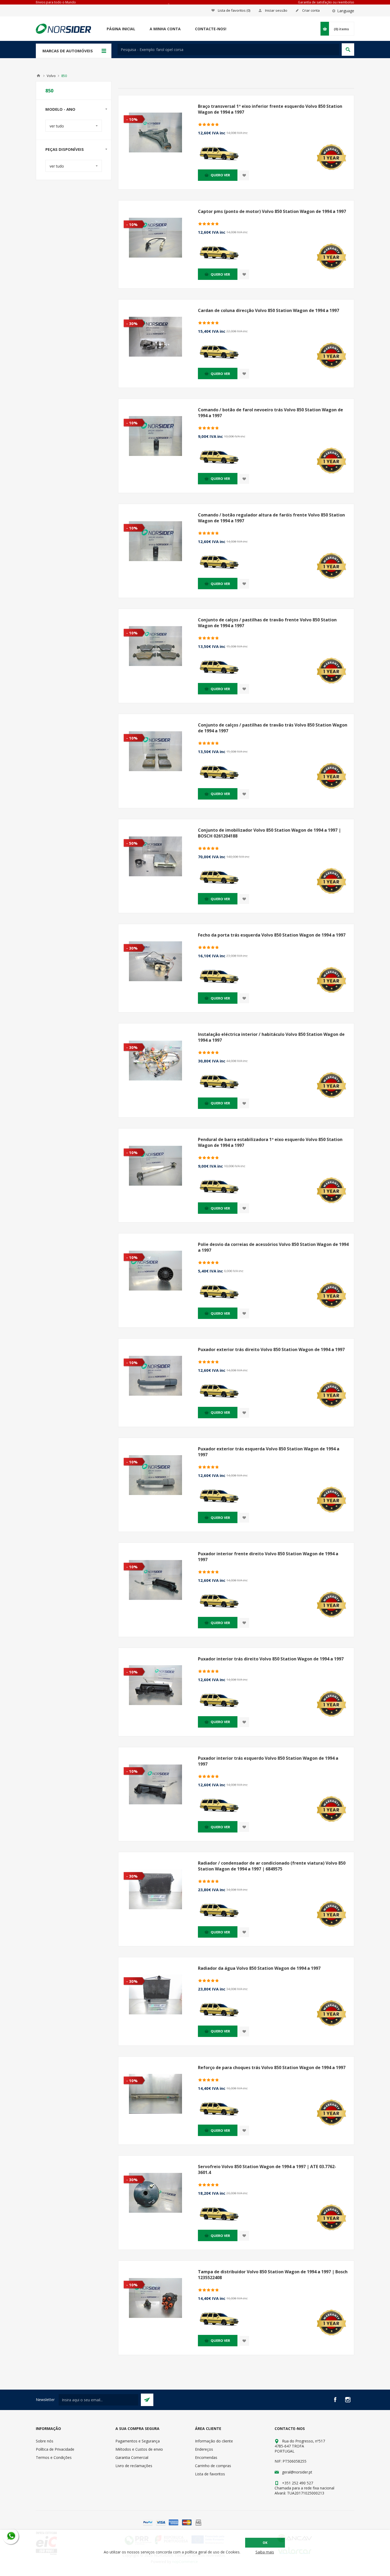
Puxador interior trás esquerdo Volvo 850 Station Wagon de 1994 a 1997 (268, 1761)
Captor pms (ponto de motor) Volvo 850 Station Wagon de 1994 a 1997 (272, 211)
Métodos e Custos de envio (139, 2449)
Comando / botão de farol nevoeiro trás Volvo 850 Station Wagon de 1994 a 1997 (270, 413)
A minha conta (165, 29)
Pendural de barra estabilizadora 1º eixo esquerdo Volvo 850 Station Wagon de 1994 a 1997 (270, 1142)
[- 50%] (129, 823)
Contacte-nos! (211, 29)
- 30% (132, 323)
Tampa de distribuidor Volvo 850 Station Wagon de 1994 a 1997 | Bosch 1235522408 (273, 2275)
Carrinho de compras (213, 2466)
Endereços (204, 2449)
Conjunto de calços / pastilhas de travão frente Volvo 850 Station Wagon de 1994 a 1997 (267, 623)
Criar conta (311, 10)
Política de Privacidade (55, 2449)
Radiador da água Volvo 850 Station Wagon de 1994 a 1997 (259, 1968)
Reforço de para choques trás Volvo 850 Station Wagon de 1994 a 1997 (272, 2067)
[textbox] (228, 50)
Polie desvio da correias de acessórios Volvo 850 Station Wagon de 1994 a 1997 (273, 1247)
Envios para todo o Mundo (56, 2)
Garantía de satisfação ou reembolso (326, 2)
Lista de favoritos (210, 2474)
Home (38, 76)
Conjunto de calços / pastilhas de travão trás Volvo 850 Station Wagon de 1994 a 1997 (273, 728)
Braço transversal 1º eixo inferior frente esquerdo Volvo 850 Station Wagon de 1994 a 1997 (270, 109)
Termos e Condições (54, 2457)
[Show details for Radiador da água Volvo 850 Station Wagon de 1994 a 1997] (155, 1994)
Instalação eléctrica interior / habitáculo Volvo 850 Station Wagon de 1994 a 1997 (271, 1037)
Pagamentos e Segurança (138, 2441)
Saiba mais (265, 2552)
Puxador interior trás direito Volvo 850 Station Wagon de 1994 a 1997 (271, 1659)
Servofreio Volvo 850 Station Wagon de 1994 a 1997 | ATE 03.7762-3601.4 (267, 2169)
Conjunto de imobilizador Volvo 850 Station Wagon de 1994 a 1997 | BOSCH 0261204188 (269, 833)
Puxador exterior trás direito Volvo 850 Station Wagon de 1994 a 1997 (271, 1349)
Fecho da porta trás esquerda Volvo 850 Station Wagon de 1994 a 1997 (272, 935)
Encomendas (206, 2457)
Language (346, 11)
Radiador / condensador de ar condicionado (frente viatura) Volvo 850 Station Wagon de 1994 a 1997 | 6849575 (272, 1866)
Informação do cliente (214, 2441)
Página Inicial (121, 29)
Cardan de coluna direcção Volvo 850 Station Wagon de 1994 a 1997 (268, 310)
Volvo (51, 76)
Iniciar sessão (276, 10)
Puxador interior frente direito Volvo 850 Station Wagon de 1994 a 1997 (268, 1557)
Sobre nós (45, 2441)
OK (265, 2543)
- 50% (132, 843)
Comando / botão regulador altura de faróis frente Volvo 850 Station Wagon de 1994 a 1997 (271, 518)
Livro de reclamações (134, 2466)
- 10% (132, 119)
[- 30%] (129, 304)
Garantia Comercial (132, 2457)
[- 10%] (129, 100)
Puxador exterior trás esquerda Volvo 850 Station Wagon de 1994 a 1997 (269, 1452)
